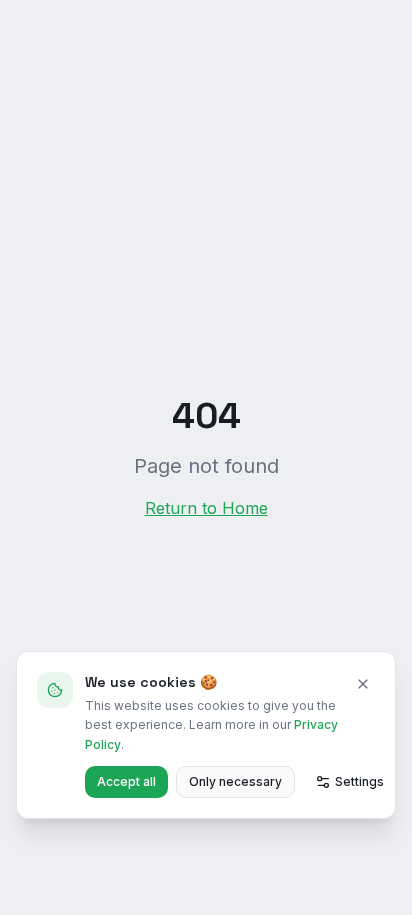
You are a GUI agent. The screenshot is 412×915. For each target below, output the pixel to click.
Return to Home (206, 508)
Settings (359, 781)
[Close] (363, 684)
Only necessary (235, 781)
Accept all (126, 781)
